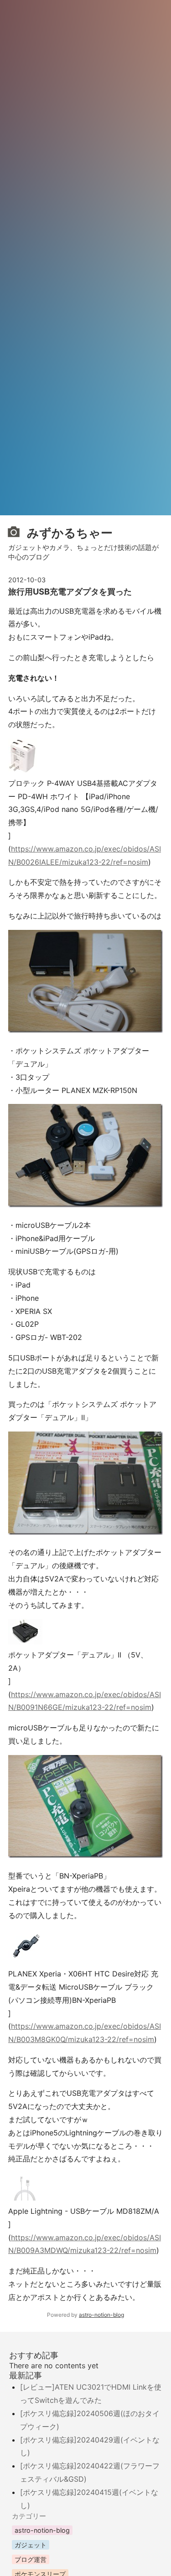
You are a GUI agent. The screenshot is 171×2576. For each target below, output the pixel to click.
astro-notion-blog (101, 2315)
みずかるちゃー (68, 532)
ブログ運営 (31, 2559)
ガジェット (31, 2545)
